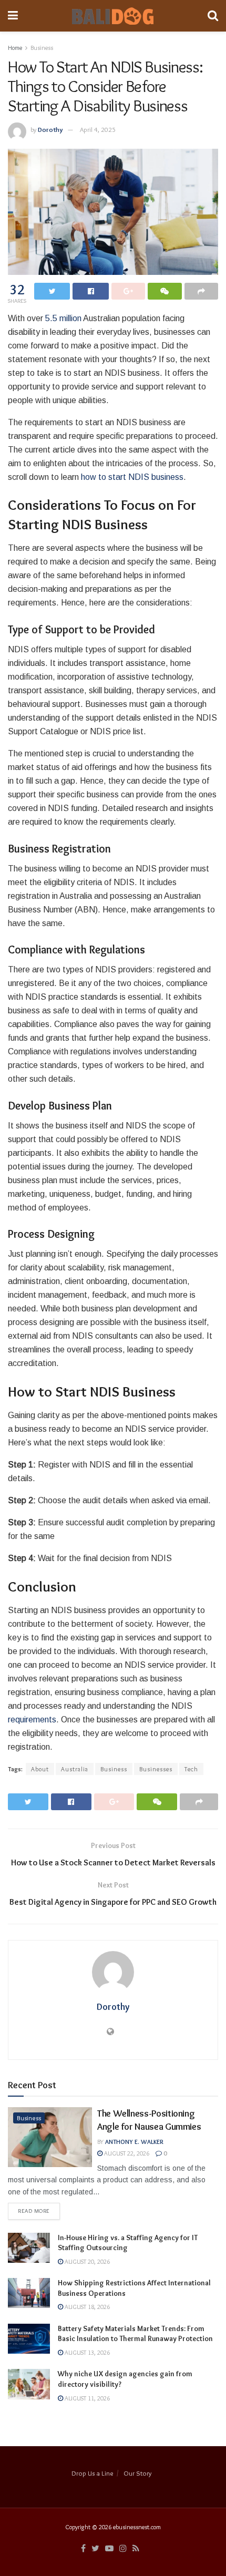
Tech (191, 1769)
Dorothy (50, 129)
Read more (34, 2211)
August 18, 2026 (86, 2307)
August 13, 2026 (86, 2352)
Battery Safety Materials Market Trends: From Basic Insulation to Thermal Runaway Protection (135, 2334)
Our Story (137, 2473)
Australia (75, 1769)
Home (15, 48)
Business (42, 48)
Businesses (156, 1769)
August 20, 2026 (86, 2261)
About (40, 1769)
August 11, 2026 (86, 2398)
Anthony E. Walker (134, 2142)
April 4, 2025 (98, 129)
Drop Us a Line (93, 2473)
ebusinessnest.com (137, 2527)
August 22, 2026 (126, 2153)
